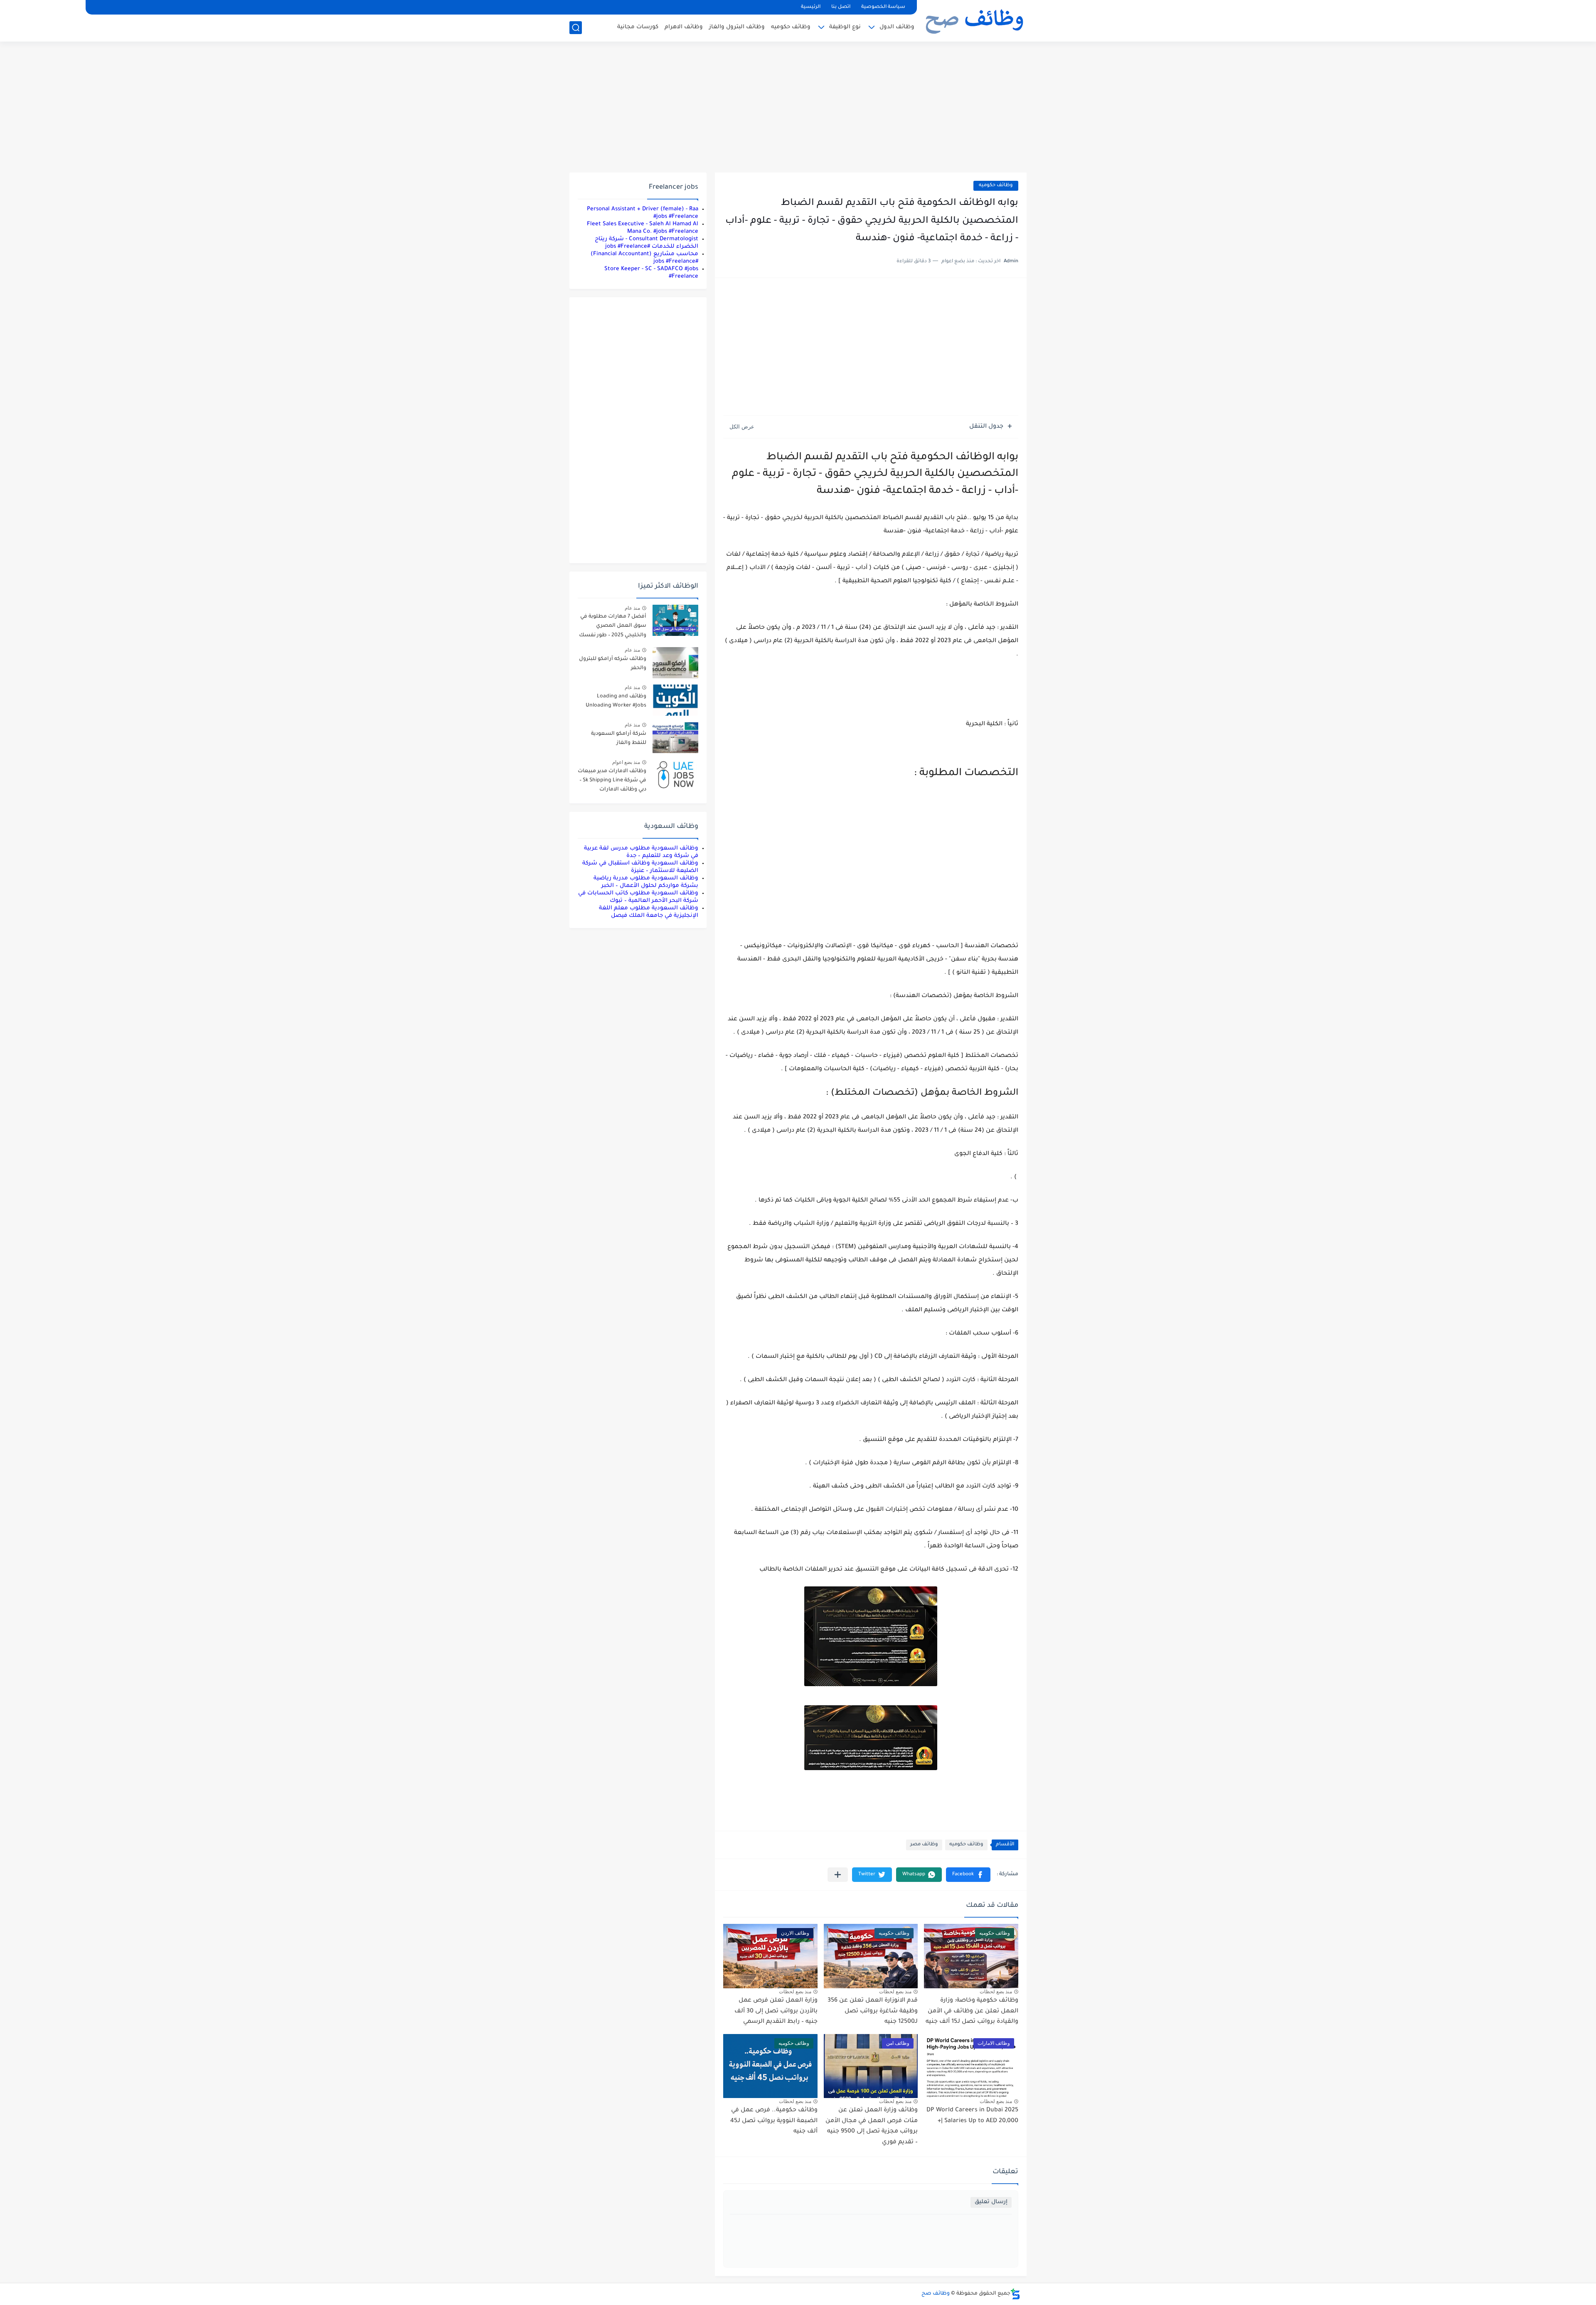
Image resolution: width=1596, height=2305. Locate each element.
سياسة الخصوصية (883, 7)
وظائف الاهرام (684, 27)
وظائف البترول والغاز (737, 27)
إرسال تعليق (991, 2202)
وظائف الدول (897, 27)
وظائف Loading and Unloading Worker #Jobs (616, 701)
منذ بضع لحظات (996, 1992)
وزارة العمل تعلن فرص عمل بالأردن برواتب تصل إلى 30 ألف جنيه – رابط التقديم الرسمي (776, 2011)
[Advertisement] (798, 108)
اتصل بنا (841, 7)
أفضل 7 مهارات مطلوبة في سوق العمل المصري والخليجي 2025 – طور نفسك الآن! (613, 627)
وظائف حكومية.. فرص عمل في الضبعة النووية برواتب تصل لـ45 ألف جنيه (774, 2121)
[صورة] (675, 620)
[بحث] (576, 28)
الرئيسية (811, 7)
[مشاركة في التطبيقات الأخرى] (838, 1875)
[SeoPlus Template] (1015, 2294)
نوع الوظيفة (845, 27)
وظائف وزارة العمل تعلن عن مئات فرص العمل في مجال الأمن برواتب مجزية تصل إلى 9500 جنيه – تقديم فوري (872, 2126)
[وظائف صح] (975, 20)
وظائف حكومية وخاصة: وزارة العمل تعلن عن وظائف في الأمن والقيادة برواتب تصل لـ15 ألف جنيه (972, 2011)
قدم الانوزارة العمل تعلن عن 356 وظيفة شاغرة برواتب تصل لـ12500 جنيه (873, 2011)
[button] (968, 1875)
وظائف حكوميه (791, 27)
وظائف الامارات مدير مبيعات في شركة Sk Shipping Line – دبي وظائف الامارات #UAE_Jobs (612, 782)
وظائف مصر (924, 1845)
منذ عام (632, 608)
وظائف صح (936, 2294)
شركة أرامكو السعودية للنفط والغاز (619, 739)
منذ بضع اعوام (626, 762)
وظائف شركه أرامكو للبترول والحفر (613, 664)
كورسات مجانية (638, 27)
